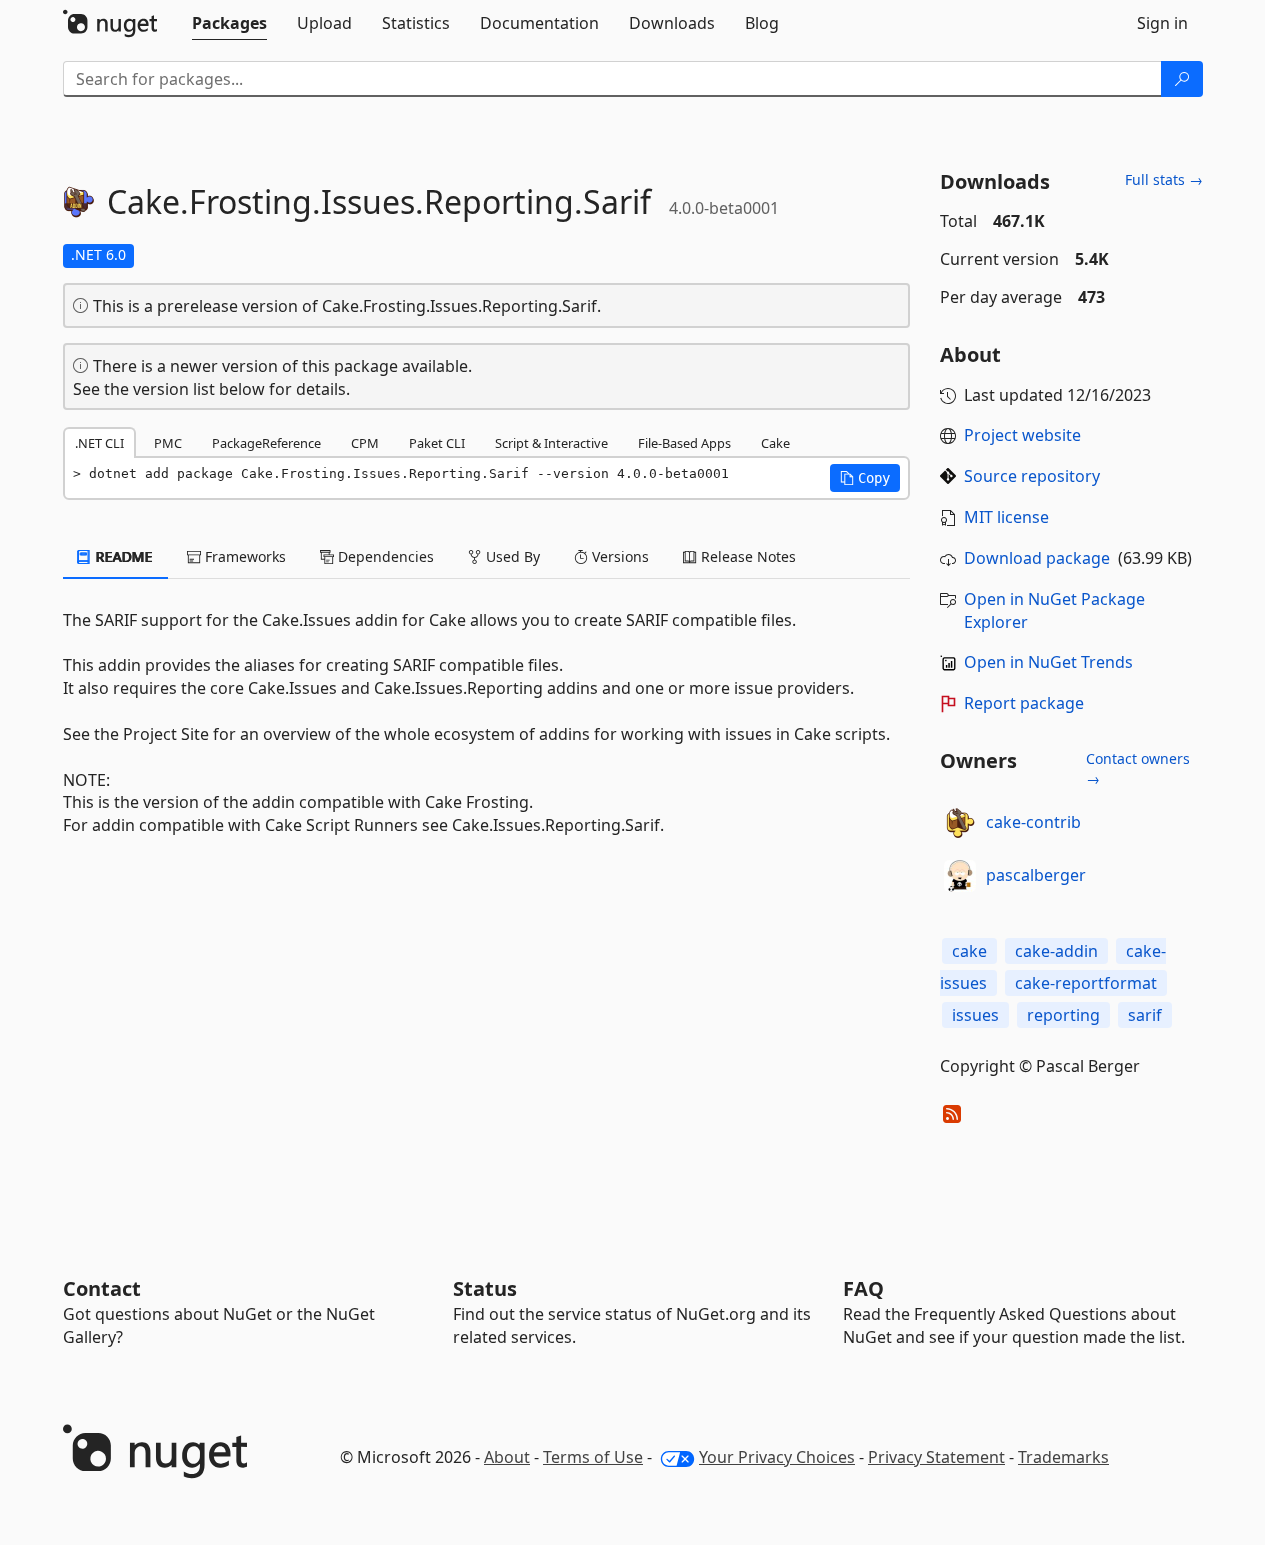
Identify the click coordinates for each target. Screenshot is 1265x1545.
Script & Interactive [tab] (551, 443)
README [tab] (122, 556)
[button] (865, 478)
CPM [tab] (365, 443)
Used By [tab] (511, 556)
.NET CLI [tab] (99, 443)
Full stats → (1164, 179)
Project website (1022, 435)
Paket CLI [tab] (437, 443)
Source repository (1032, 476)
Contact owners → (1138, 768)
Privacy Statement (936, 1457)
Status (485, 1288)
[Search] (1182, 79)
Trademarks (1063, 1457)
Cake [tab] (775, 443)
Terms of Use (593, 1457)
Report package (1024, 703)
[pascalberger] (960, 876)
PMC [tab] (168, 443)
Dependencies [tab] (384, 556)
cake (969, 951)
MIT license (1006, 517)
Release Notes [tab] (746, 556)
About (507, 1457)
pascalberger (1036, 875)
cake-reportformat (1086, 983)
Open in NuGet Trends (1048, 662)
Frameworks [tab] (243, 556)
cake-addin (1056, 951)
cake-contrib (1033, 822)
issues (975, 1015)
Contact (102, 1288)
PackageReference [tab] (266, 443)
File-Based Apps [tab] (684, 443)
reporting (1063, 1015)
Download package (1037, 558)
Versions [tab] (618, 556)
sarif (1145, 1015)
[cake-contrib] (960, 823)
